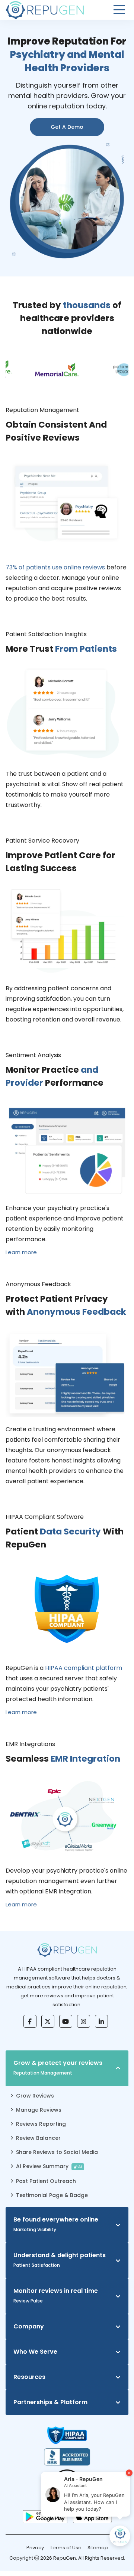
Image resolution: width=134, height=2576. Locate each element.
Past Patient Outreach (46, 2181)
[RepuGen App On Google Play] (45, 2517)
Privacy (35, 2548)
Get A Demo (67, 127)
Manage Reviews (39, 2110)
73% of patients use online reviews (55, 567)
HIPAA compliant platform (84, 1668)
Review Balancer (38, 2138)
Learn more (21, 1252)
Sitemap (98, 2548)
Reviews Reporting (41, 2124)
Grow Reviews (35, 2096)
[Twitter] (48, 2021)
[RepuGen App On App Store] (92, 2517)
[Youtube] (66, 2021)
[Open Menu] (119, 10)
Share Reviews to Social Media (57, 2152)
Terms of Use (66, 2548)
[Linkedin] (101, 2021)
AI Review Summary (49, 2166)
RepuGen (65, 2558)
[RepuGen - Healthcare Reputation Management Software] (45, 10)
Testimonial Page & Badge (52, 2195)
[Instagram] (84, 2021)
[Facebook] (30, 2021)
